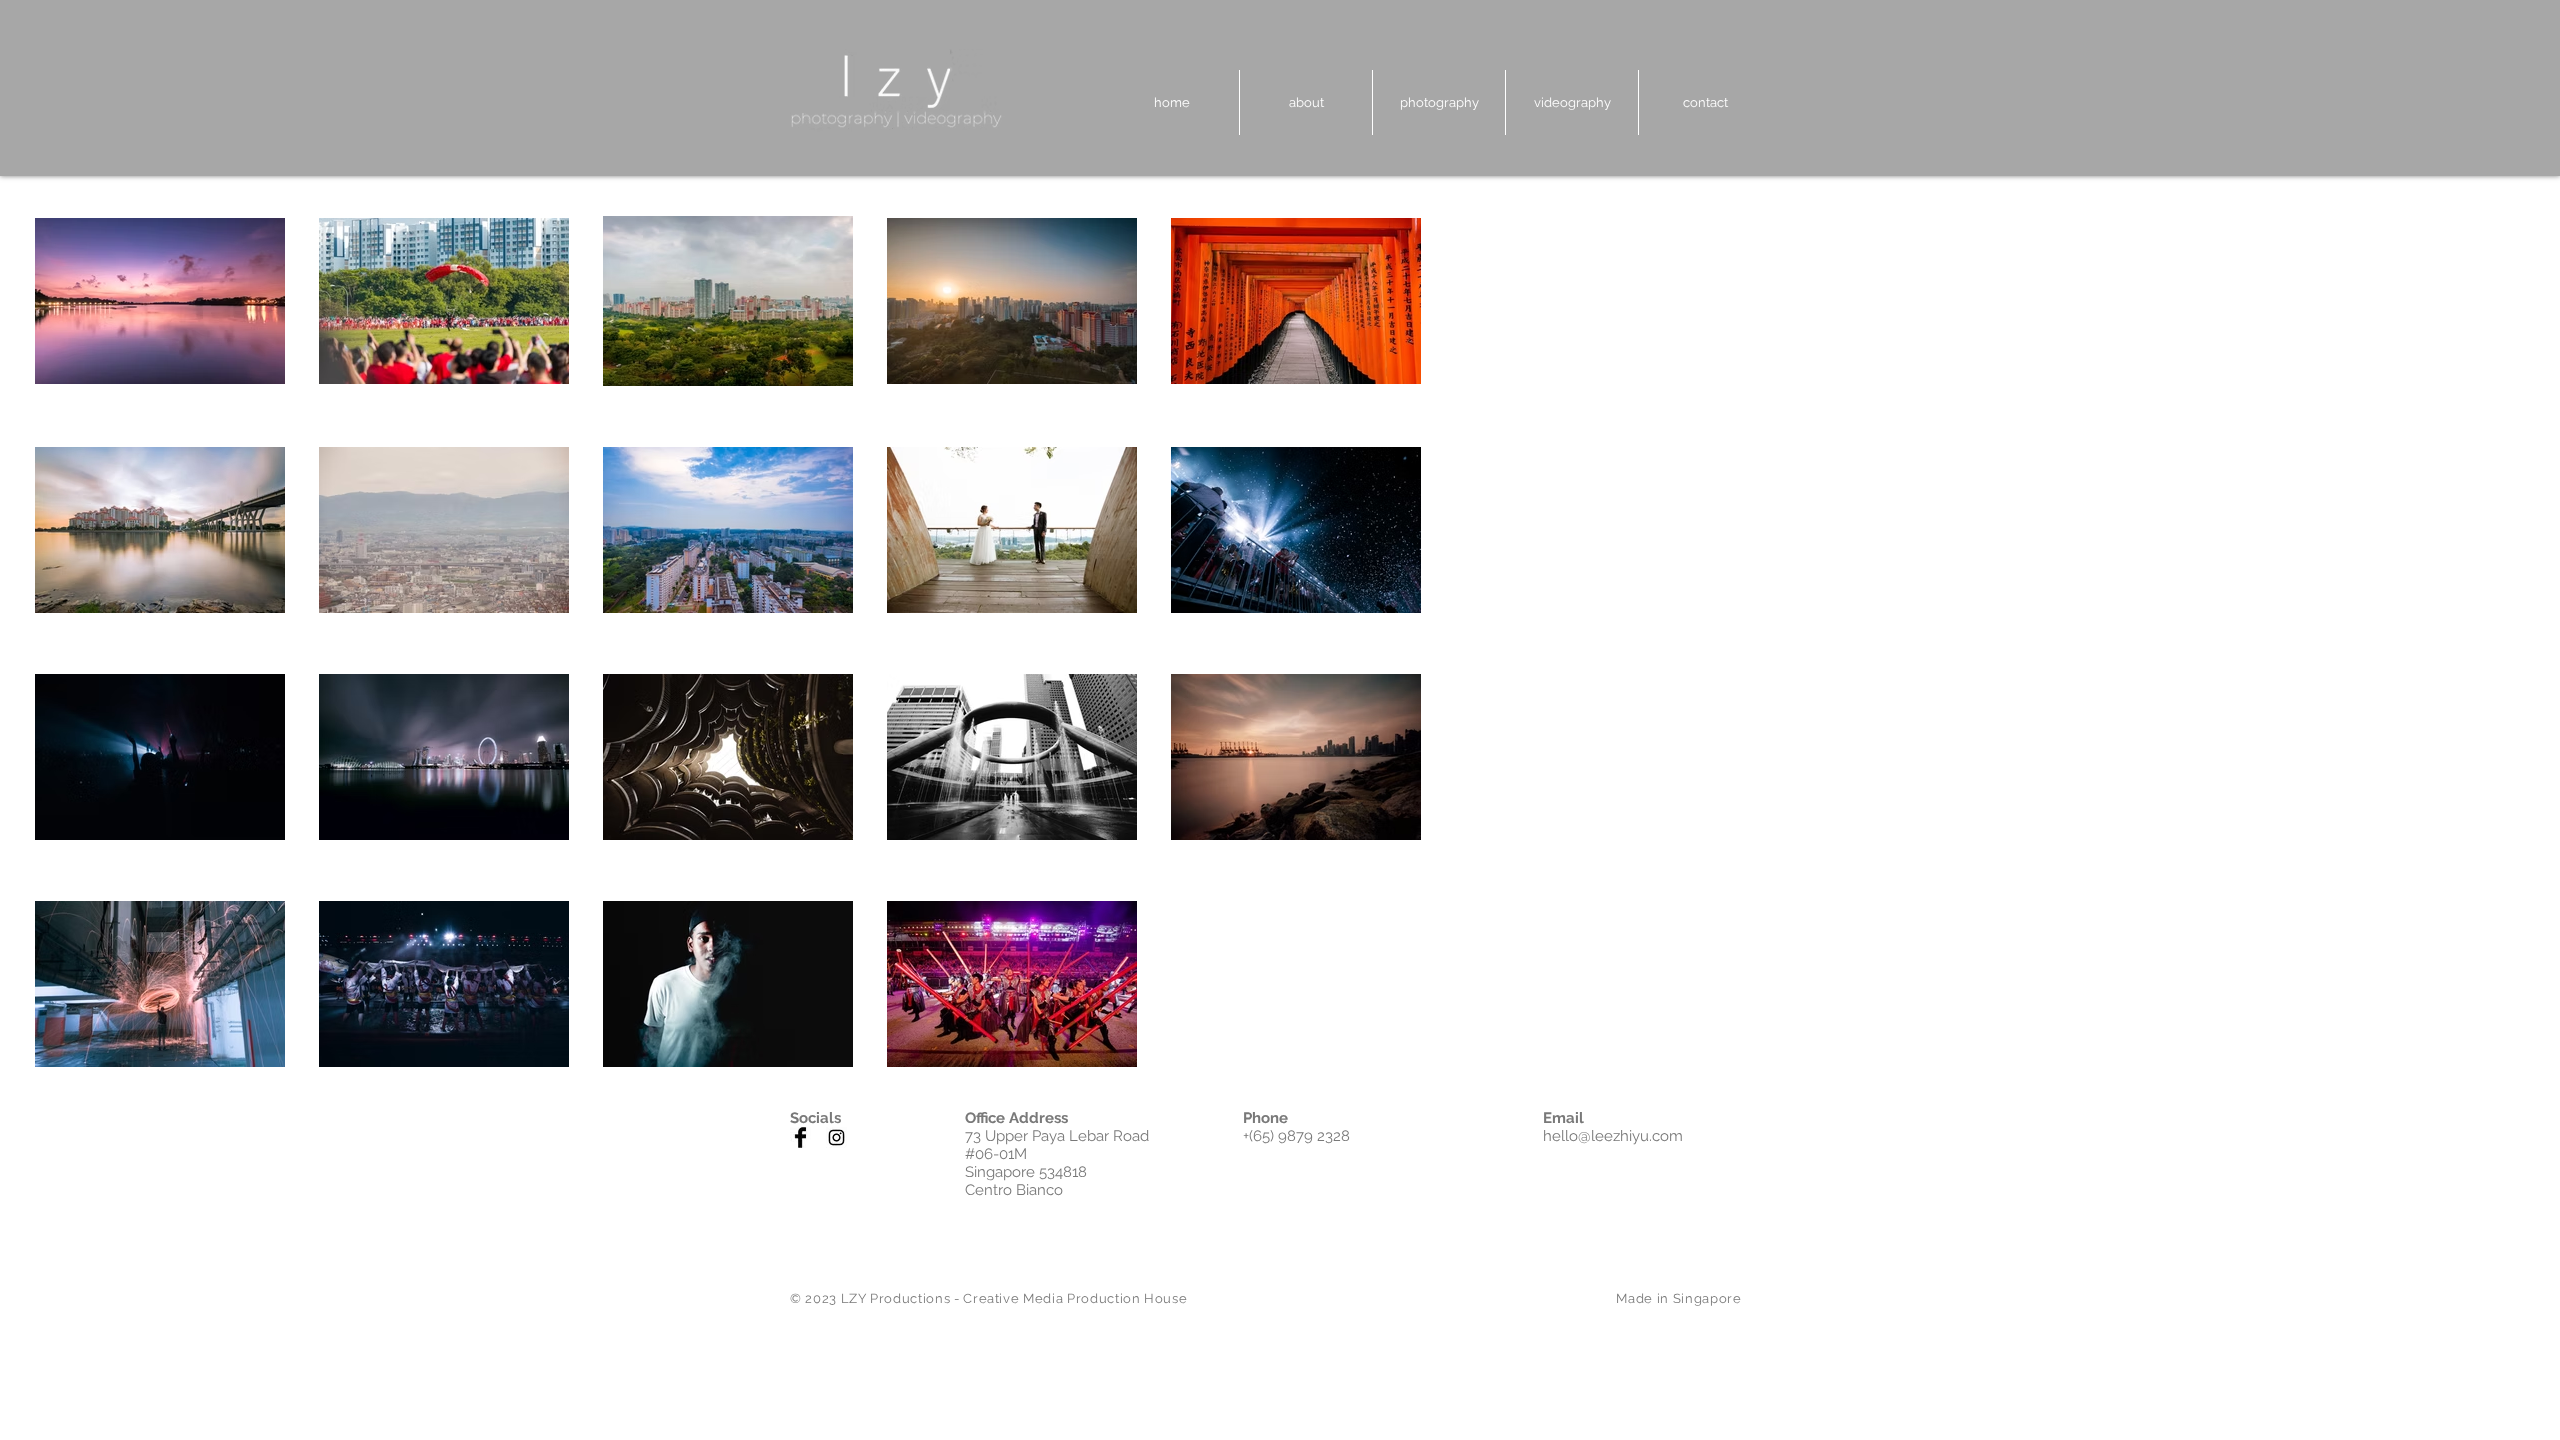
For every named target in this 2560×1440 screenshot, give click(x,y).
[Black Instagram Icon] (836, 1137)
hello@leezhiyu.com (1613, 1136)
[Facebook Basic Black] (800, 1137)
